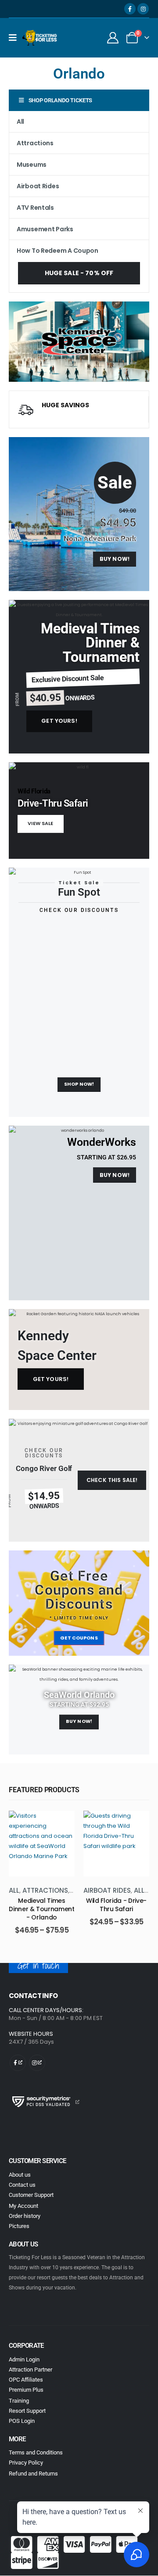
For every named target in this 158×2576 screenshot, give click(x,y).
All (20, 122)
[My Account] (113, 38)
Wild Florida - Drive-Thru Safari (42, 1905)
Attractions (35, 143)
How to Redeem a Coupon (57, 251)
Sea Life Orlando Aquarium (116, 1905)
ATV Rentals (35, 208)
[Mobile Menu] (16, 38)
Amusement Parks (45, 229)
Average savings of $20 (91, 413)
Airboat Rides (38, 186)
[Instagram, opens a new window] (143, 9)
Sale (115, 483)
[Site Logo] (40, 38)
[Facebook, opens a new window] (130, 9)
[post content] (42, 1844)
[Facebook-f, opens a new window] (18, 2055)
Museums (32, 165)
